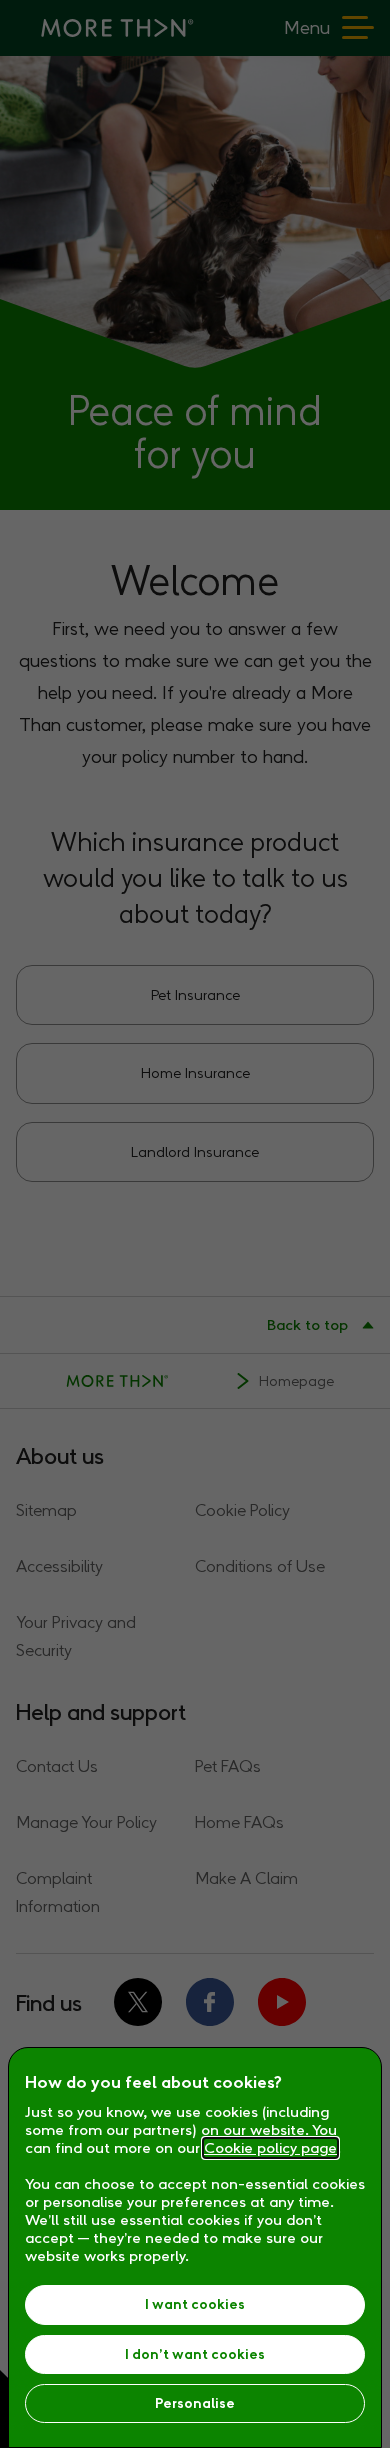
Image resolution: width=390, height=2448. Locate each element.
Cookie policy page (270, 2148)
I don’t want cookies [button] (195, 2354)
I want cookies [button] (195, 2304)
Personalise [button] (195, 2403)
